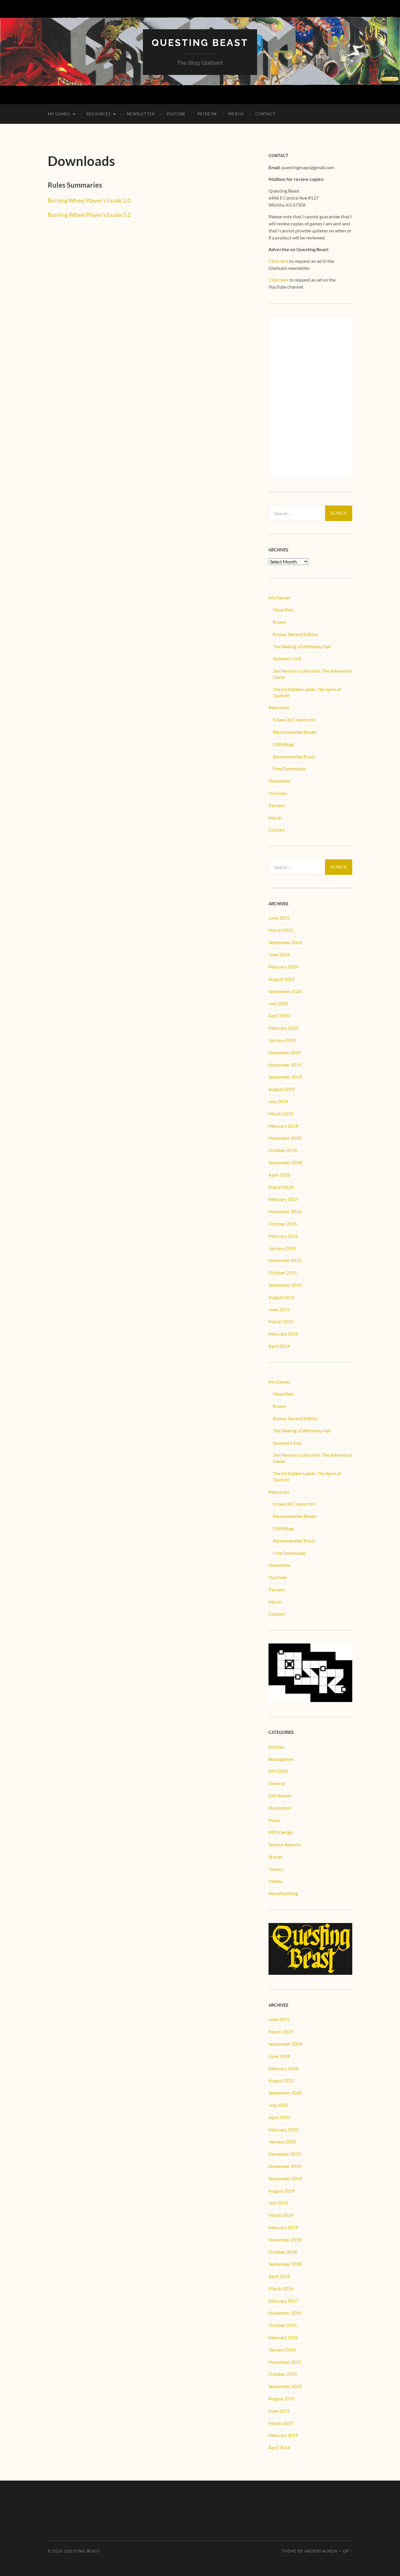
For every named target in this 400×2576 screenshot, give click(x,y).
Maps (274, 1820)
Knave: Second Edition (295, 634)
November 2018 (285, 1138)
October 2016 (283, 1224)
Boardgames (281, 1759)
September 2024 (285, 942)
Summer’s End (287, 658)
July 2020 (278, 1004)
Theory (276, 1869)
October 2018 (283, 1150)
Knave (279, 622)
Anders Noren (321, 2551)
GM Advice (280, 1796)
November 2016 (285, 1211)
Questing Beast (200, 43)
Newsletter (141, 114)
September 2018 (285, 1162)
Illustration (280, 1808)
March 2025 (281, 930)
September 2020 (285, 991)
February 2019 (283, 1126)
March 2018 (281, 1187)
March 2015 (281, 1321)
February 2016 (283, 1236)
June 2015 (279, 1309)
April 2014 (279, 1346)
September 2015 (285, 1285)
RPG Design (281, 1832)
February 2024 (283, 967)
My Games (59, 114)
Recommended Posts (294, 756)
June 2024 (279, 954)
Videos (276, 1881)
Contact (265, 114)
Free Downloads (289, 768)
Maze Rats (283, 610)
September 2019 (285, 1077)
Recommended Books (295, 732)
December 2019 (285, 1052)
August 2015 (282, 1297)
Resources (99, 114)
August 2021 (282, 979)
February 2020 (283, 1028)
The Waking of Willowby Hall (302, 646)
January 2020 (282, 1040)
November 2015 (285, 1260)
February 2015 (283, 1334)
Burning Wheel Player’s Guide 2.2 (89, 215)
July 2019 (278, 1101)
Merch (236, 114)
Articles (276, 1747)
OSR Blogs (283, 744)
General (277, 1783)
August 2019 (282, 1089)
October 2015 (283, 1272)
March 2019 (281, 1114)
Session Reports (285, 1844)
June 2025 (279, 918)
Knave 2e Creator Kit (294, 720)
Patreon (207, 114)
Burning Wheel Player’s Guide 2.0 (89, 200)
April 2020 (279, 1016)
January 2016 (282, 1248)
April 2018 (279, 1175)
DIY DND (278, 1771)
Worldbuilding (283, 1893)
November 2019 (285, 1065)
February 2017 (283, 1199)
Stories (276, 1857)
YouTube (176, 114)
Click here (278, 261)
